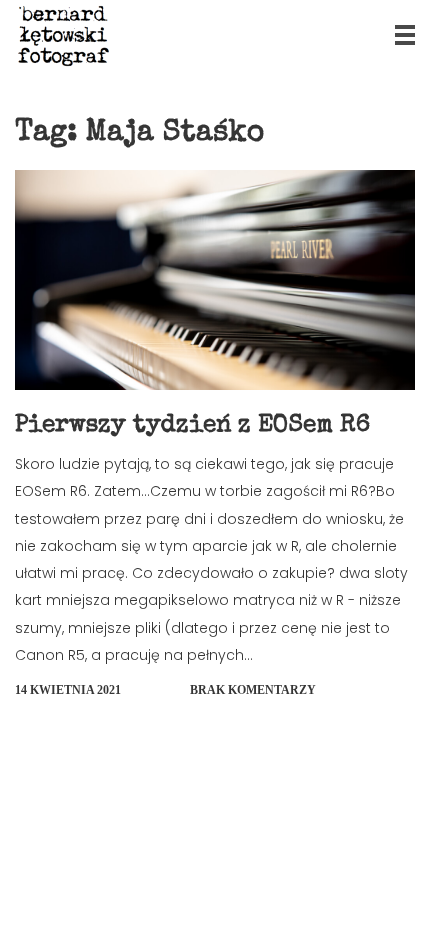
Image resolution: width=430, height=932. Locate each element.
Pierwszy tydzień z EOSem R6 (192, 426)
